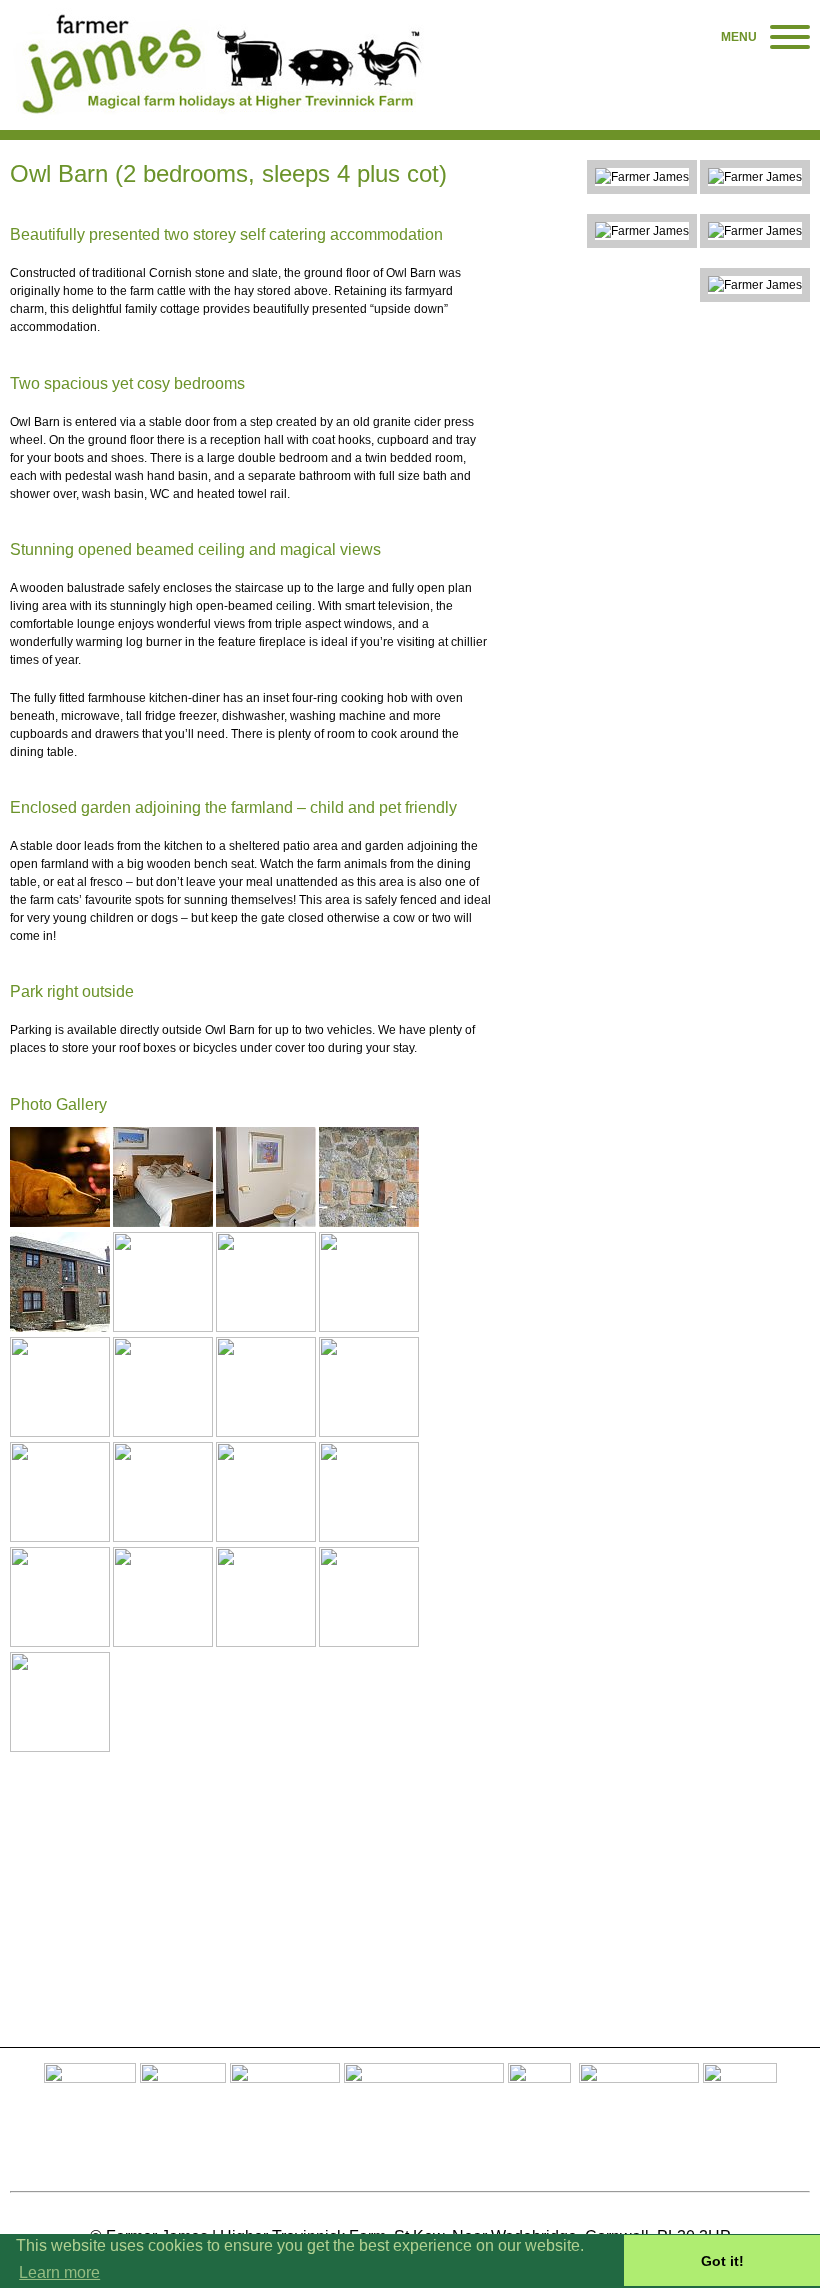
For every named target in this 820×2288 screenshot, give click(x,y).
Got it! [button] (722, 2261)
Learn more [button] (59, 2272)
